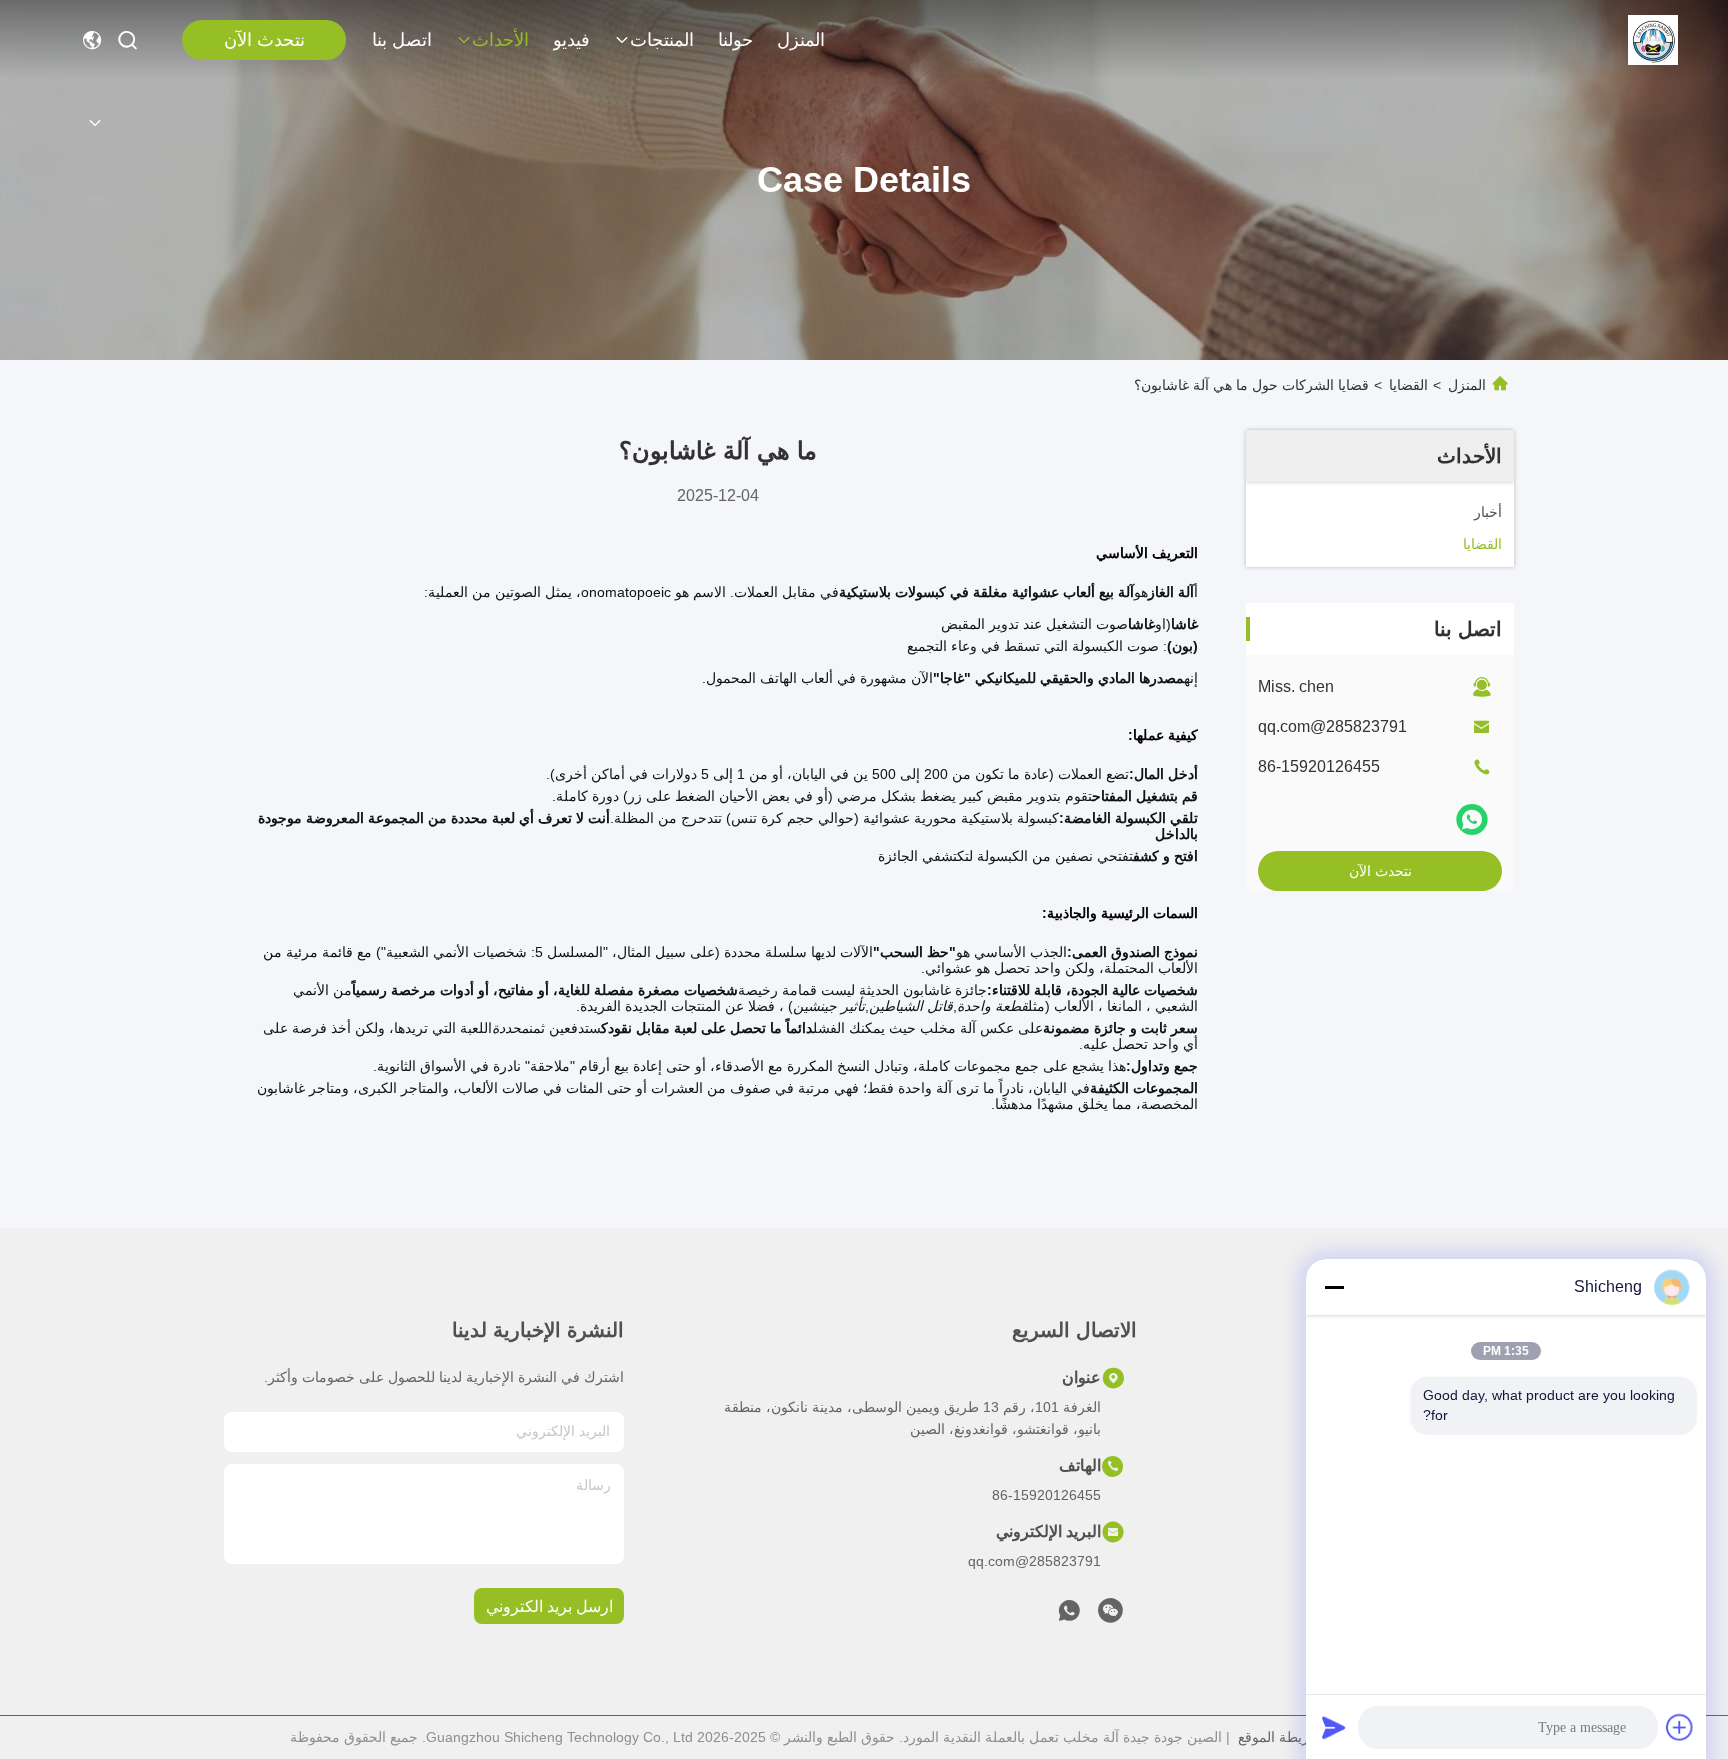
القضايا (1408, 385)
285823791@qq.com (1332, 726)
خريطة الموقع (1278, 1737)
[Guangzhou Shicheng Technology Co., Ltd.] (1653, 40)
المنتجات (662, 40)
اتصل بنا (402, 40)
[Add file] (1680, 1727)
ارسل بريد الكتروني (549, 1606)
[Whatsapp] (1472, 819)
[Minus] (1334, 1287)
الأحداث (500, 40)
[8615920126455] (1069, 1616)
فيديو (571, 40)
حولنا (735, 40)
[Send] (1334, 1727)
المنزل (801, 40)
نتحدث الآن (264, 40)
